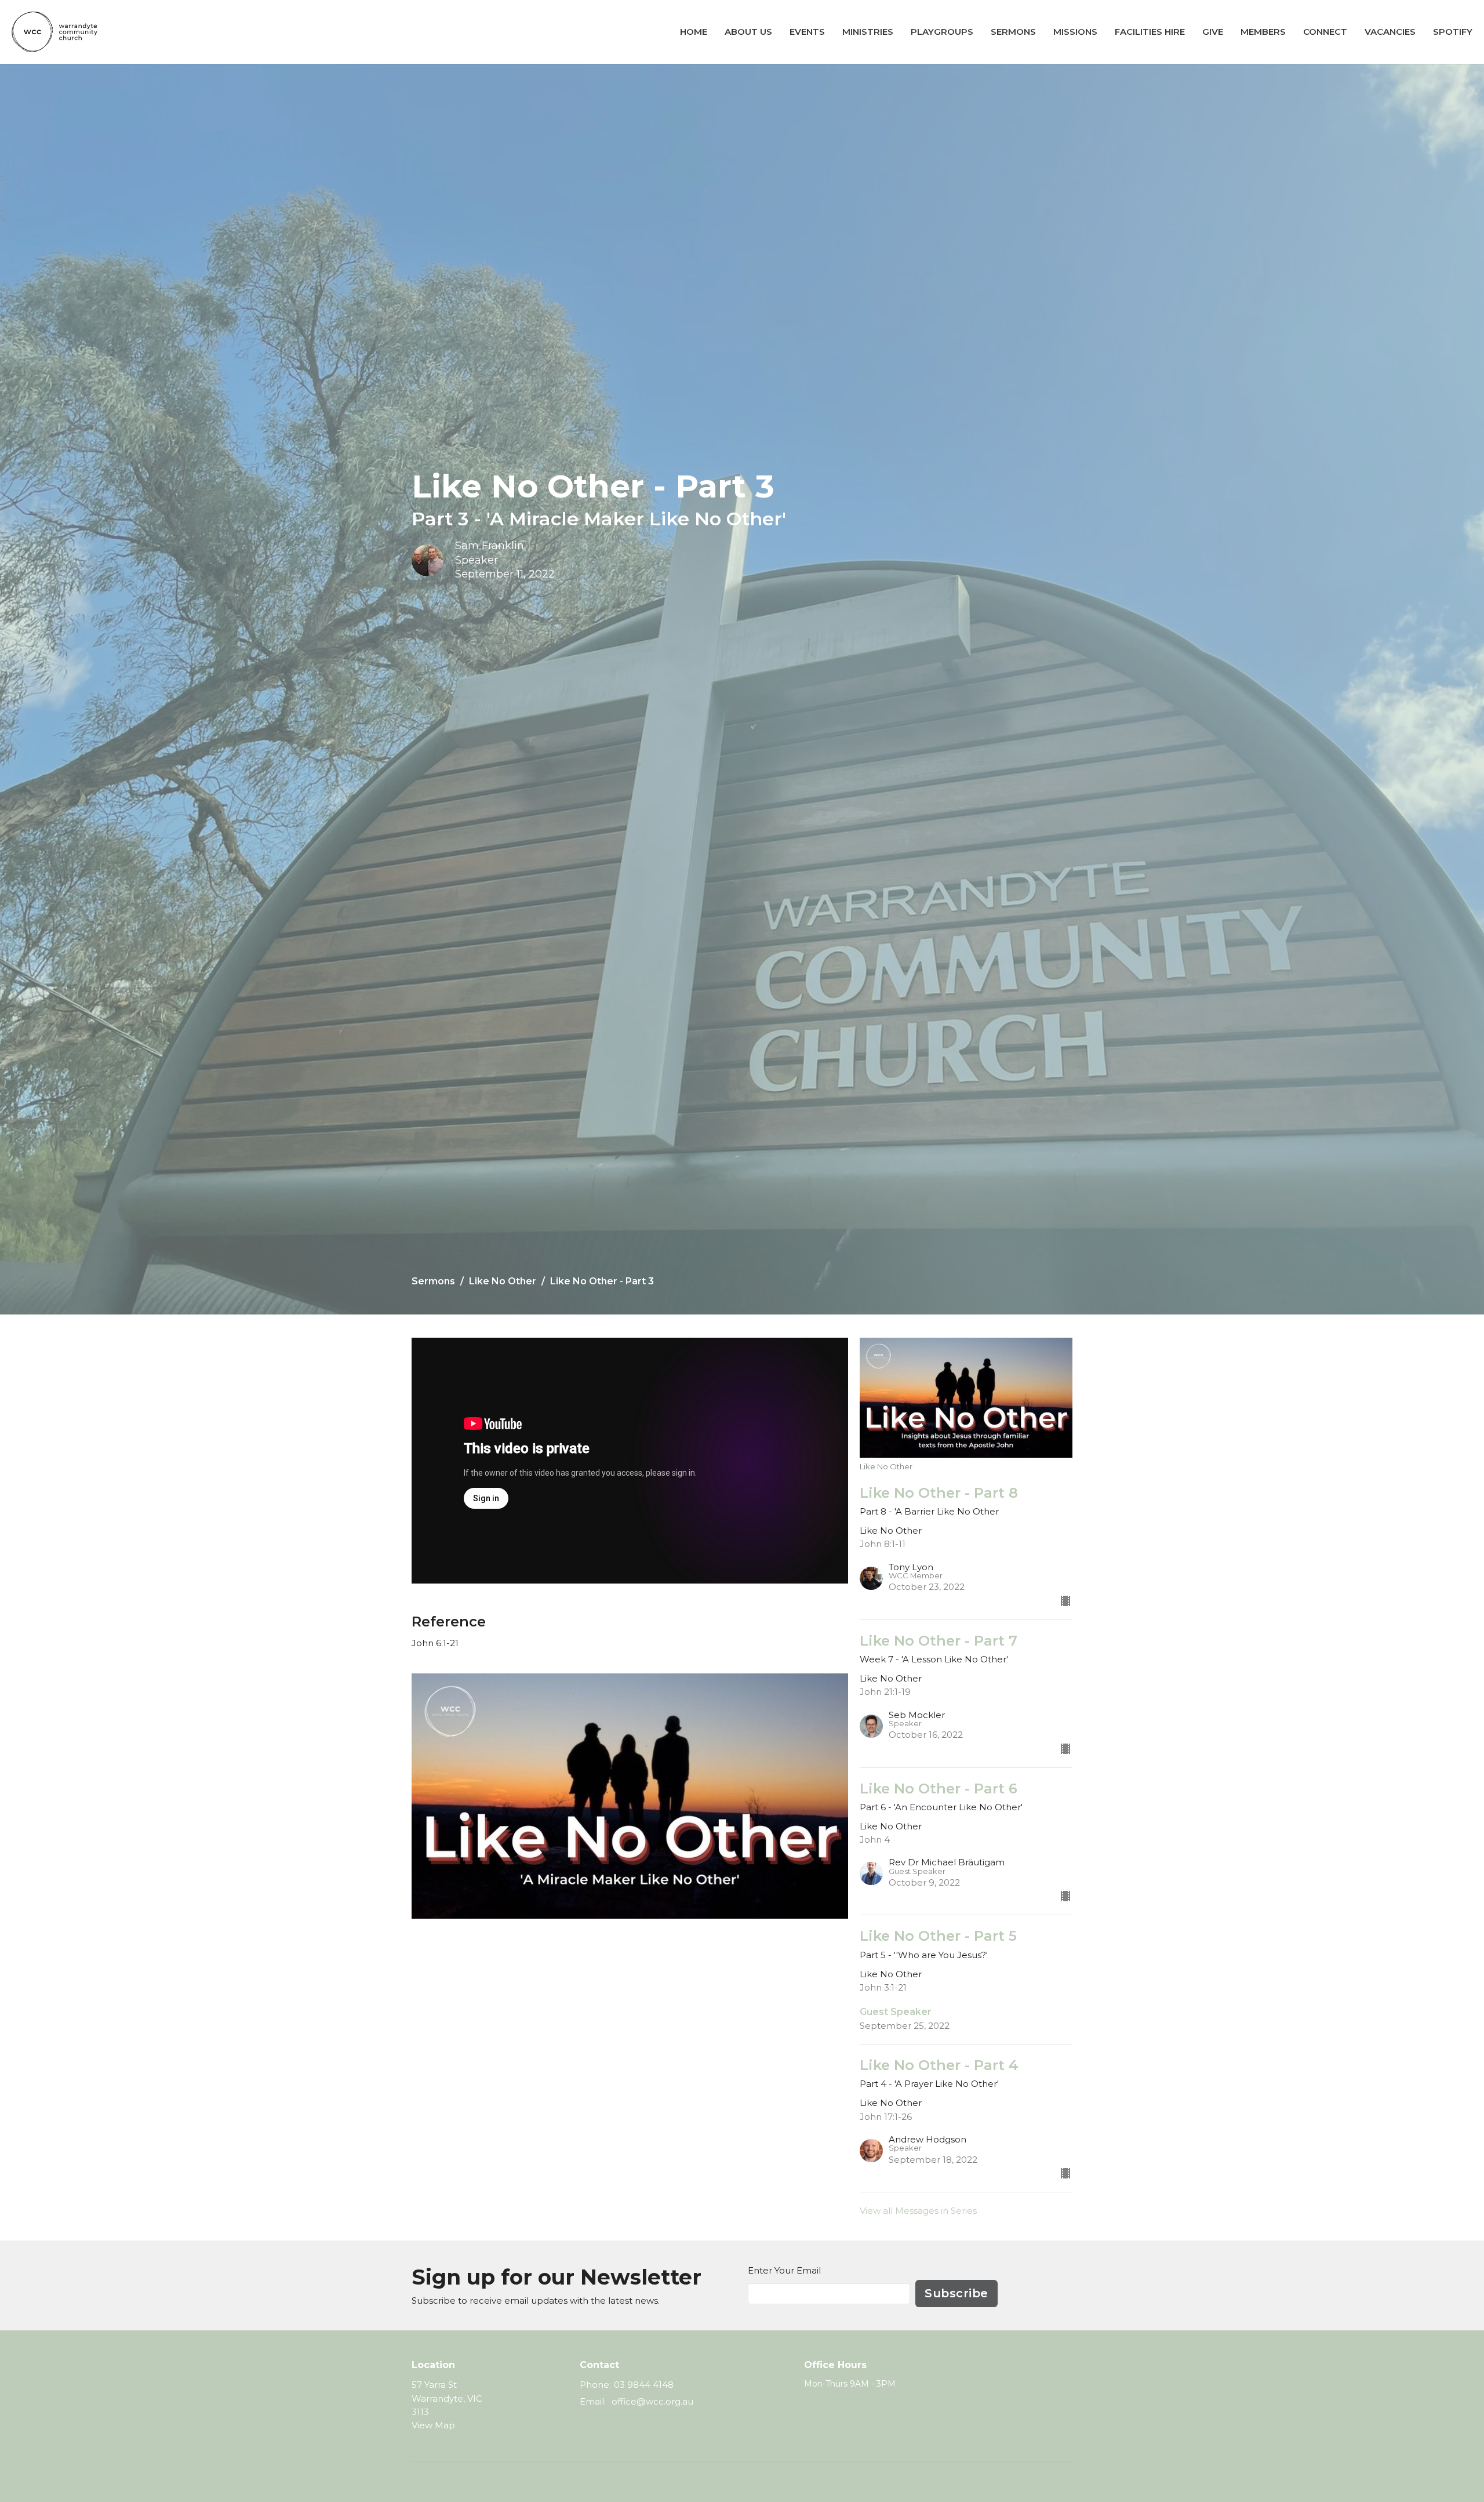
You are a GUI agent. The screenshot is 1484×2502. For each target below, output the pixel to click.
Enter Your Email (784, 2270)
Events (807, 32)
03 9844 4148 (644, 2385)
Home (694, 32)
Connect (1325, 32)
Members (1263, 32)
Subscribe (956, 2293)
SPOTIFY (1453, 32)
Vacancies (1390, 32)
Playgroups (942, 32)
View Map (433, 2425)
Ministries (868, 32)
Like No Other (503, 1281)
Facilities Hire (1150, 32)
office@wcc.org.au (652, 2401)
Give (1213, 32)
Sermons (1013, 32)
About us (748, 32)
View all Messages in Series (918, 2211)
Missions (1075, 32)
